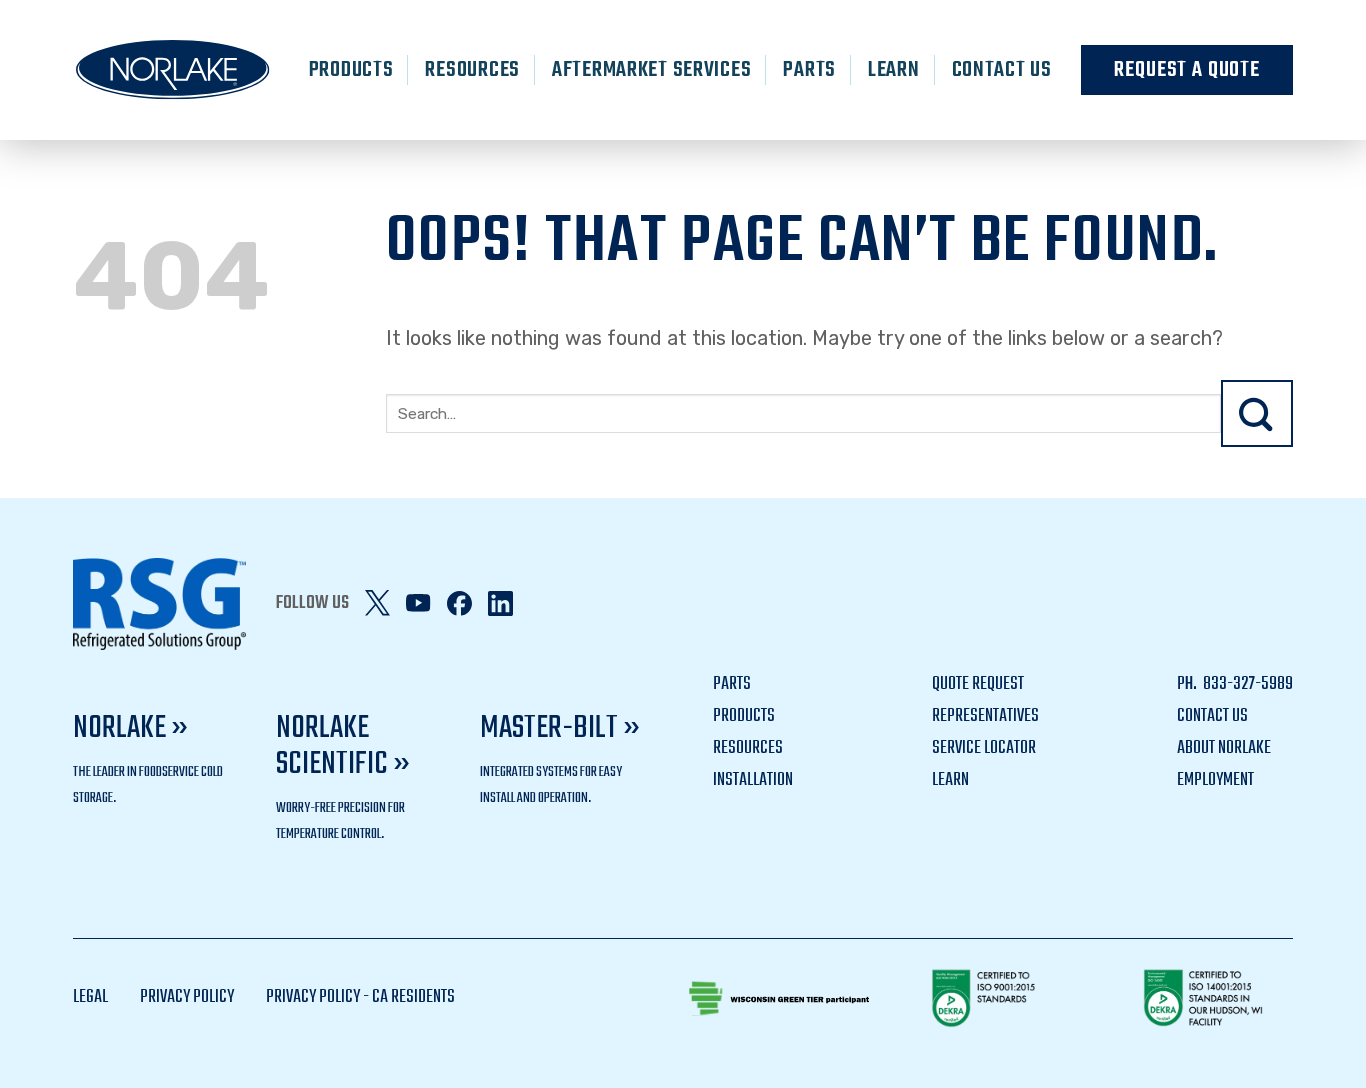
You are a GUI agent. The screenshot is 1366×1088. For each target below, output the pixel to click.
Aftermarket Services (651, 70)
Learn (894, 70)
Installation (753, 780)
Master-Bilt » (560, 728)
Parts (809, 70)
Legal (90, 997)
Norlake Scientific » (343, 746)
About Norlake (1224, 748)
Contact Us (1002, 70)
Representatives (985, 716)
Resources (472, 70)
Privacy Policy (187, 997)
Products (351, 70)
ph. (1188, 684)
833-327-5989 (1246, 684)
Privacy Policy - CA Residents (360, 997)
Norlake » (130, 728)
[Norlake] (173, 70)
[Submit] (1257, 413)
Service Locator (984, 748)
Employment (1215, 780)
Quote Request (978, 684)
